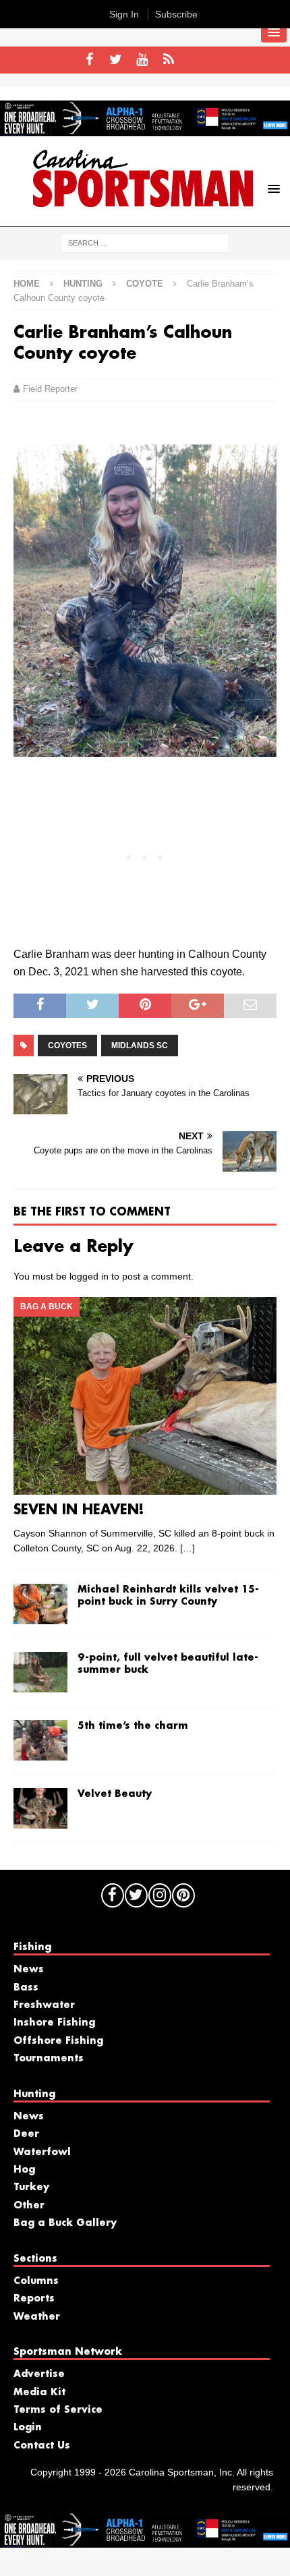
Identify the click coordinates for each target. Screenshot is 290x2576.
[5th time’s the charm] (40, 1740)
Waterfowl (42, 2152)
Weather (37, 2317)
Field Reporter (50, 389)
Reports (34, 2299)
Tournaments (49, 2059)
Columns (36, 2281)
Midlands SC (140, 1046)
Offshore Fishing (58, 2041)
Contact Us (42, 2446)
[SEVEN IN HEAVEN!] (145, 1396)
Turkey (31, 2187)
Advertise (39, 2374)
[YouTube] (142, 60)
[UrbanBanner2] (145, 129)
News (29, 1970)
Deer (26, 2134)
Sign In (124, 14)
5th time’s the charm (133, 1726)
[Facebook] (89, 60)
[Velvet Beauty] (40, 1808)
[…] (187, 1548)
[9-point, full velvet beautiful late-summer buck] (40, 1672)
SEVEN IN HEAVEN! (79, 1510)
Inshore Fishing (54, 2023)
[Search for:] (145, 242)
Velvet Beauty (115, 1794)
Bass (26, 1988)
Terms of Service (58, 2410)
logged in (89, 1276)
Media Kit (39, 2393)
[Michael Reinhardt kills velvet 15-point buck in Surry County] (40, 1604)
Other (29, 2206)
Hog (24, 2170)
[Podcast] (168, 60)
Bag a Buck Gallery (65, 2223)
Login (28, 2428)
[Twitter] (116, 60)
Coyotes (67, 1046)
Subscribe (176, 14)
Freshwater (44, 2005)
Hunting (83, 284)
